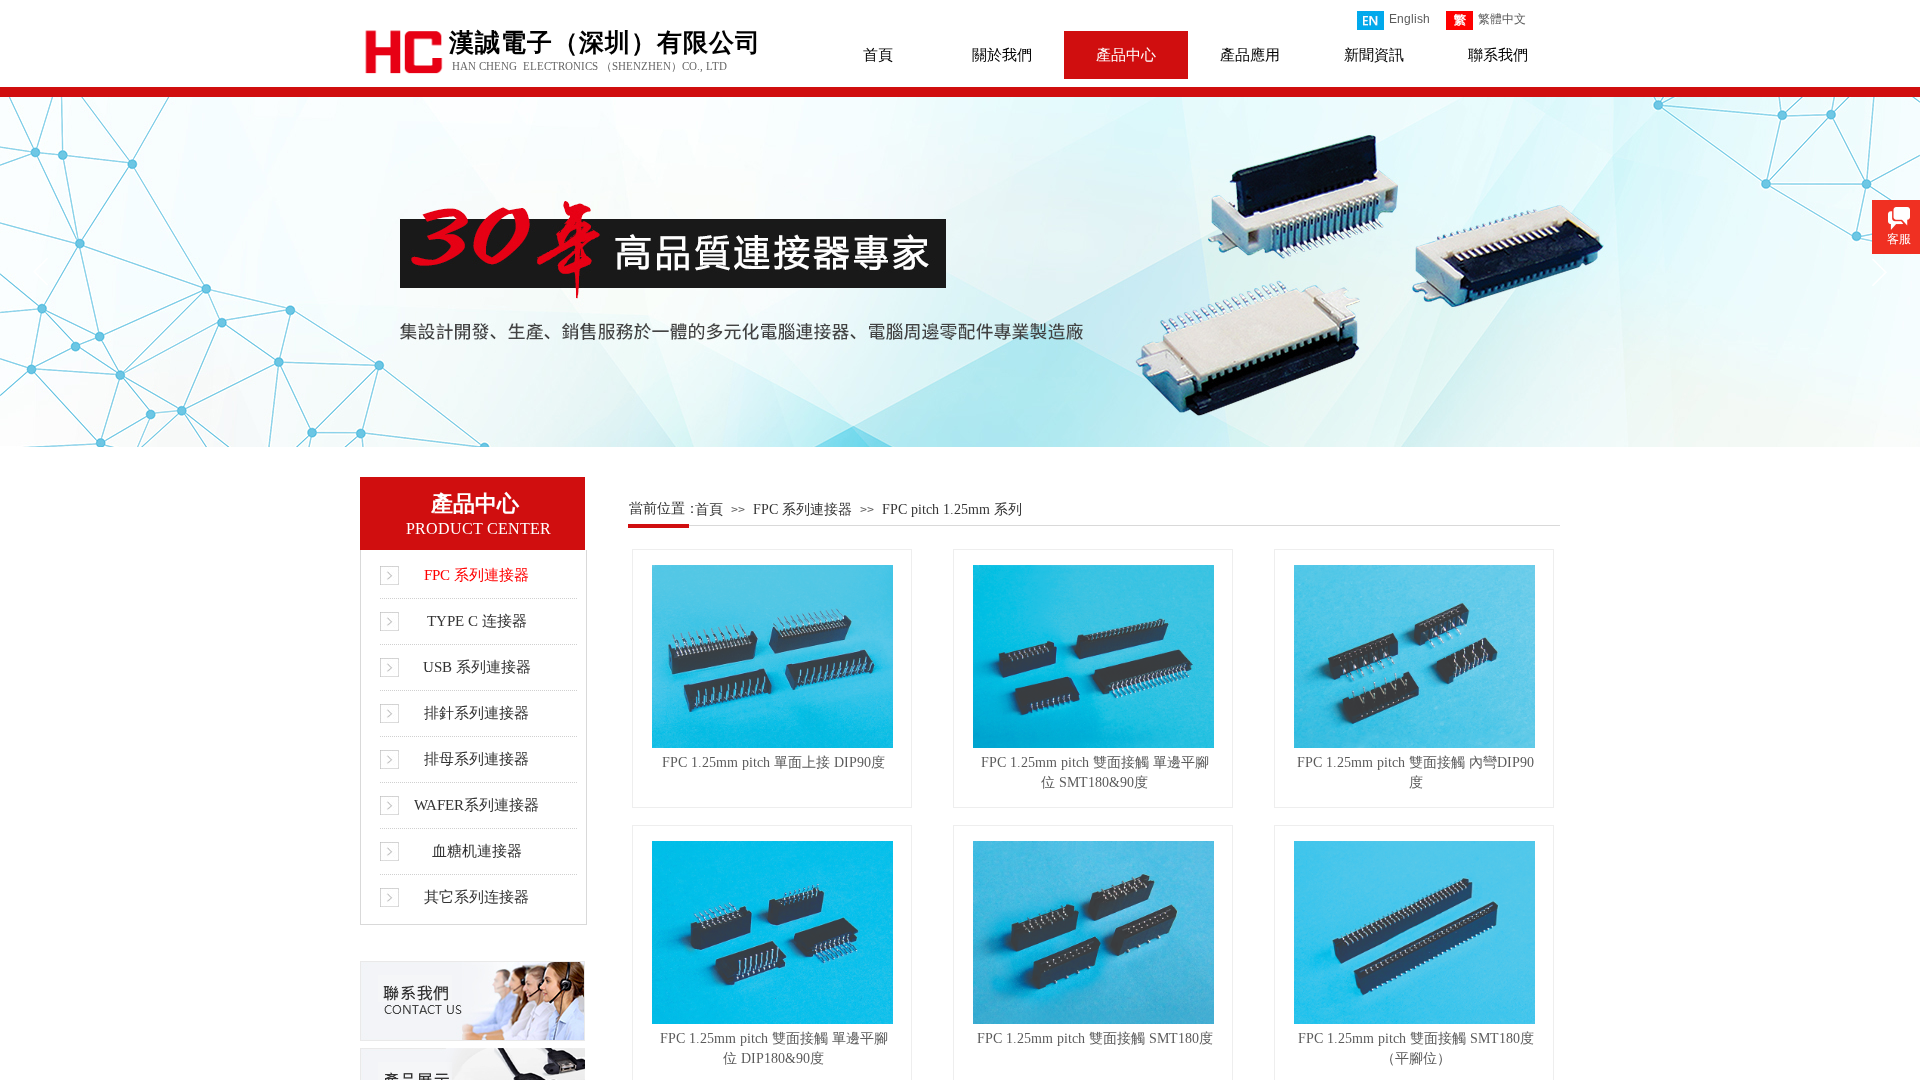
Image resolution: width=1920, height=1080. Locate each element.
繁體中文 (1502, 19)
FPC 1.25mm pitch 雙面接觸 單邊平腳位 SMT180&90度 (1095, 772)
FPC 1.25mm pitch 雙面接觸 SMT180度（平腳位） (1416, 1048)
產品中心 (1126, 55)
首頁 (878, 55)
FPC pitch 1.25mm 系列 (952, 509)
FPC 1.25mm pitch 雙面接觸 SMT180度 (1095, 1038)
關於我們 (1002, 55)
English (1409, 19)
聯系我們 (1498, 55)
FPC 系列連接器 (802, 509)
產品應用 (1250, 55)
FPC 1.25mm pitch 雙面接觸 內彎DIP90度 (1415, 772)
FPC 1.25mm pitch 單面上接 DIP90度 (773, 762)
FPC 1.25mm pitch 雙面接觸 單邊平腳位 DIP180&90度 (774, 1048)
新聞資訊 (1374, 55)
